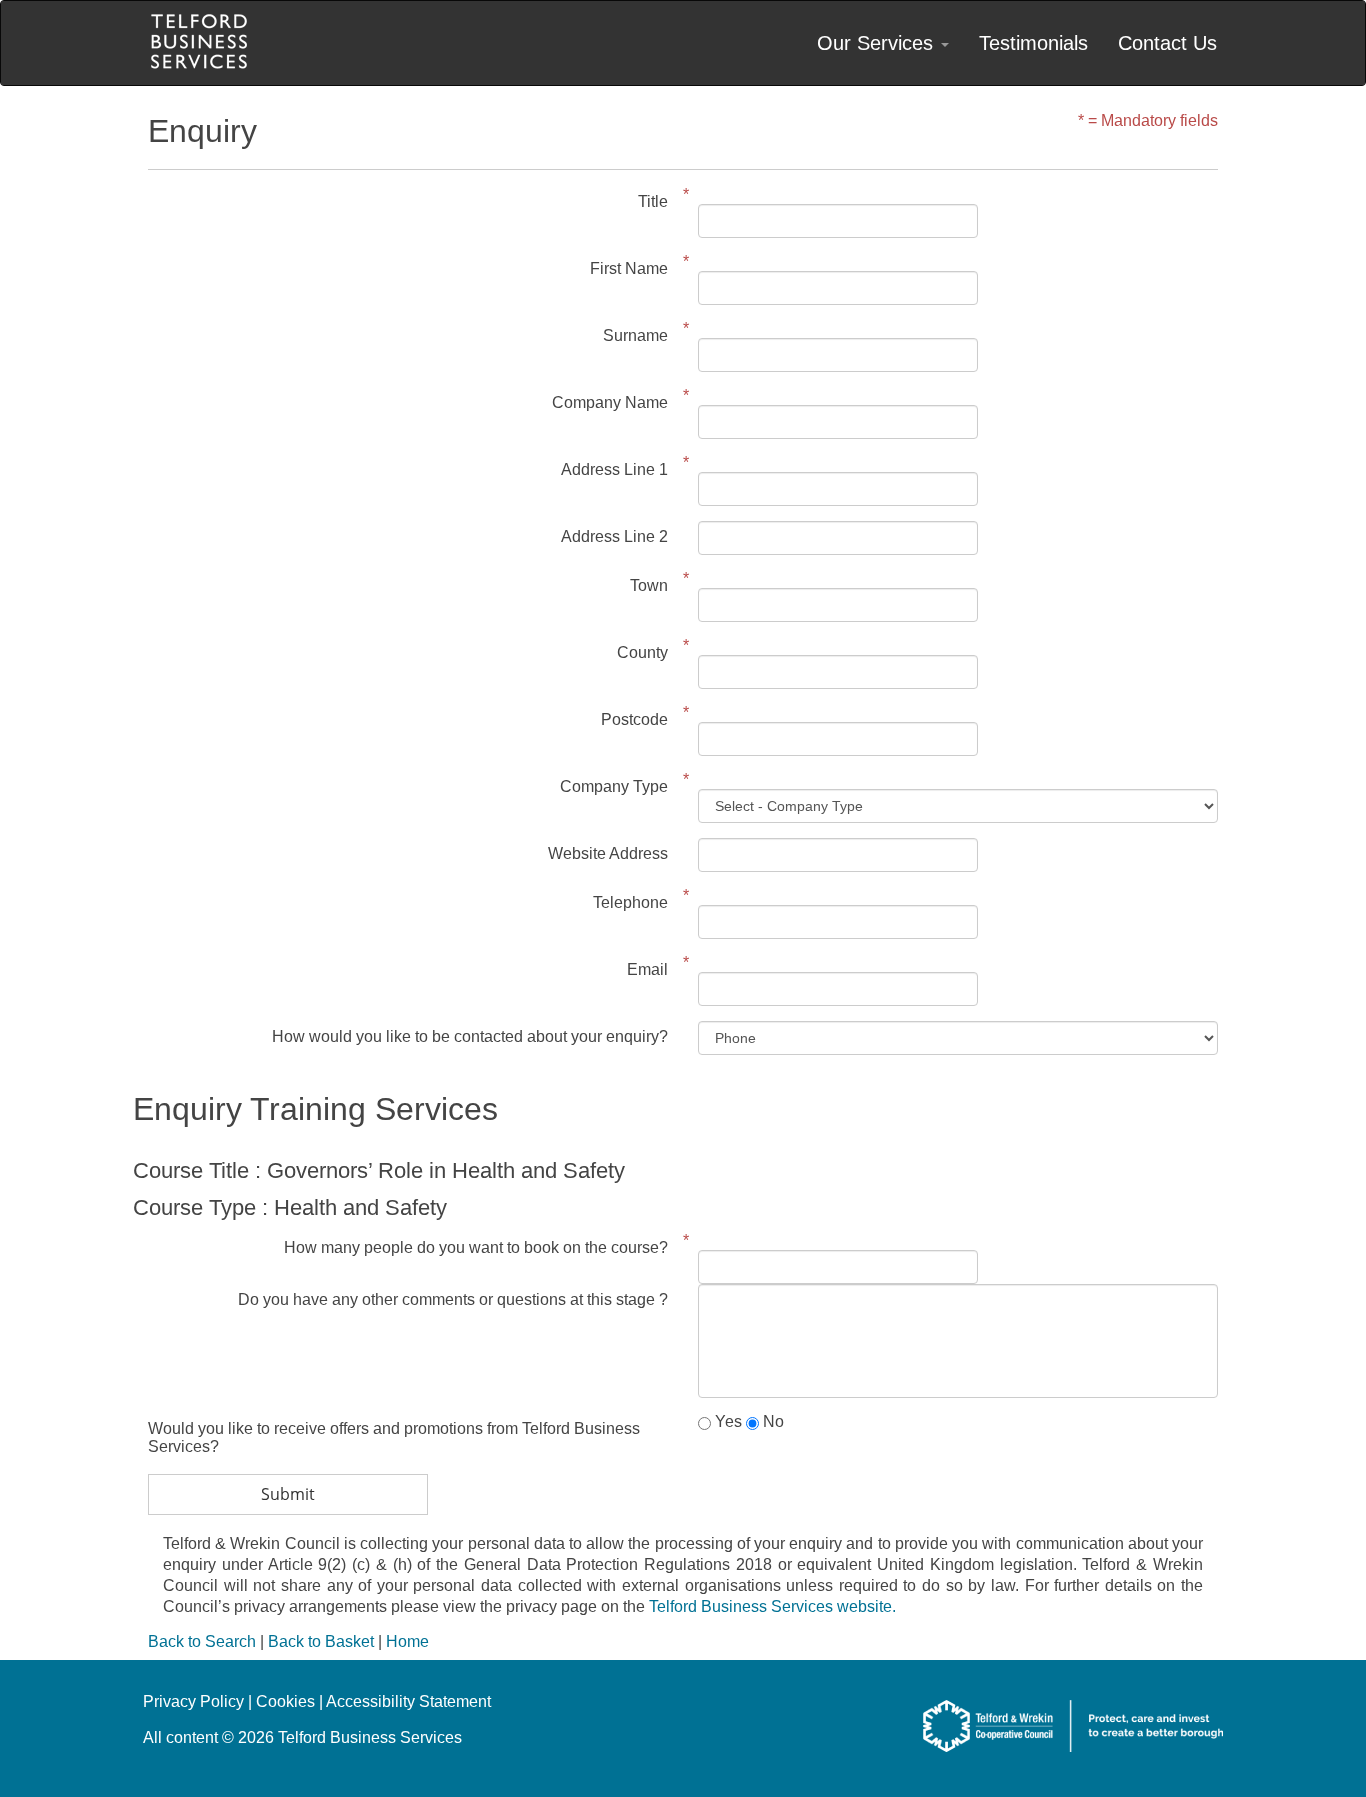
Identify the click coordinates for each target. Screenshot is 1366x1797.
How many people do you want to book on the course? (476, 1247)
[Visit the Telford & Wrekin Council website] (1073, 1754)
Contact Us (1167, 43)
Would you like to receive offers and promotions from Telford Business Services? (394, 1437)
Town (649, 585)
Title (653, 201)
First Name (629, 268)
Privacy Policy (193, 1701)
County (642, 652)
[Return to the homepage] (199, 43)
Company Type (614, 786)
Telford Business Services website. (772, 1606)
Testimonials (1033, 43)
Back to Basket (321, 1641)
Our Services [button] (878, 43)
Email (647, 969)
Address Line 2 (614, 536)
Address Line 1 (614, 469)
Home (407, 1641)
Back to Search (202, 1641)
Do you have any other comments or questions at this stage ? (453, 1299)
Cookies (285, 1701)
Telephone (630, 902)
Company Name (610, 402)
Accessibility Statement (408, 1701)
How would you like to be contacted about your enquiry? (470, 1036)
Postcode (634, 719)
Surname (635, 335)
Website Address (608, 853)
